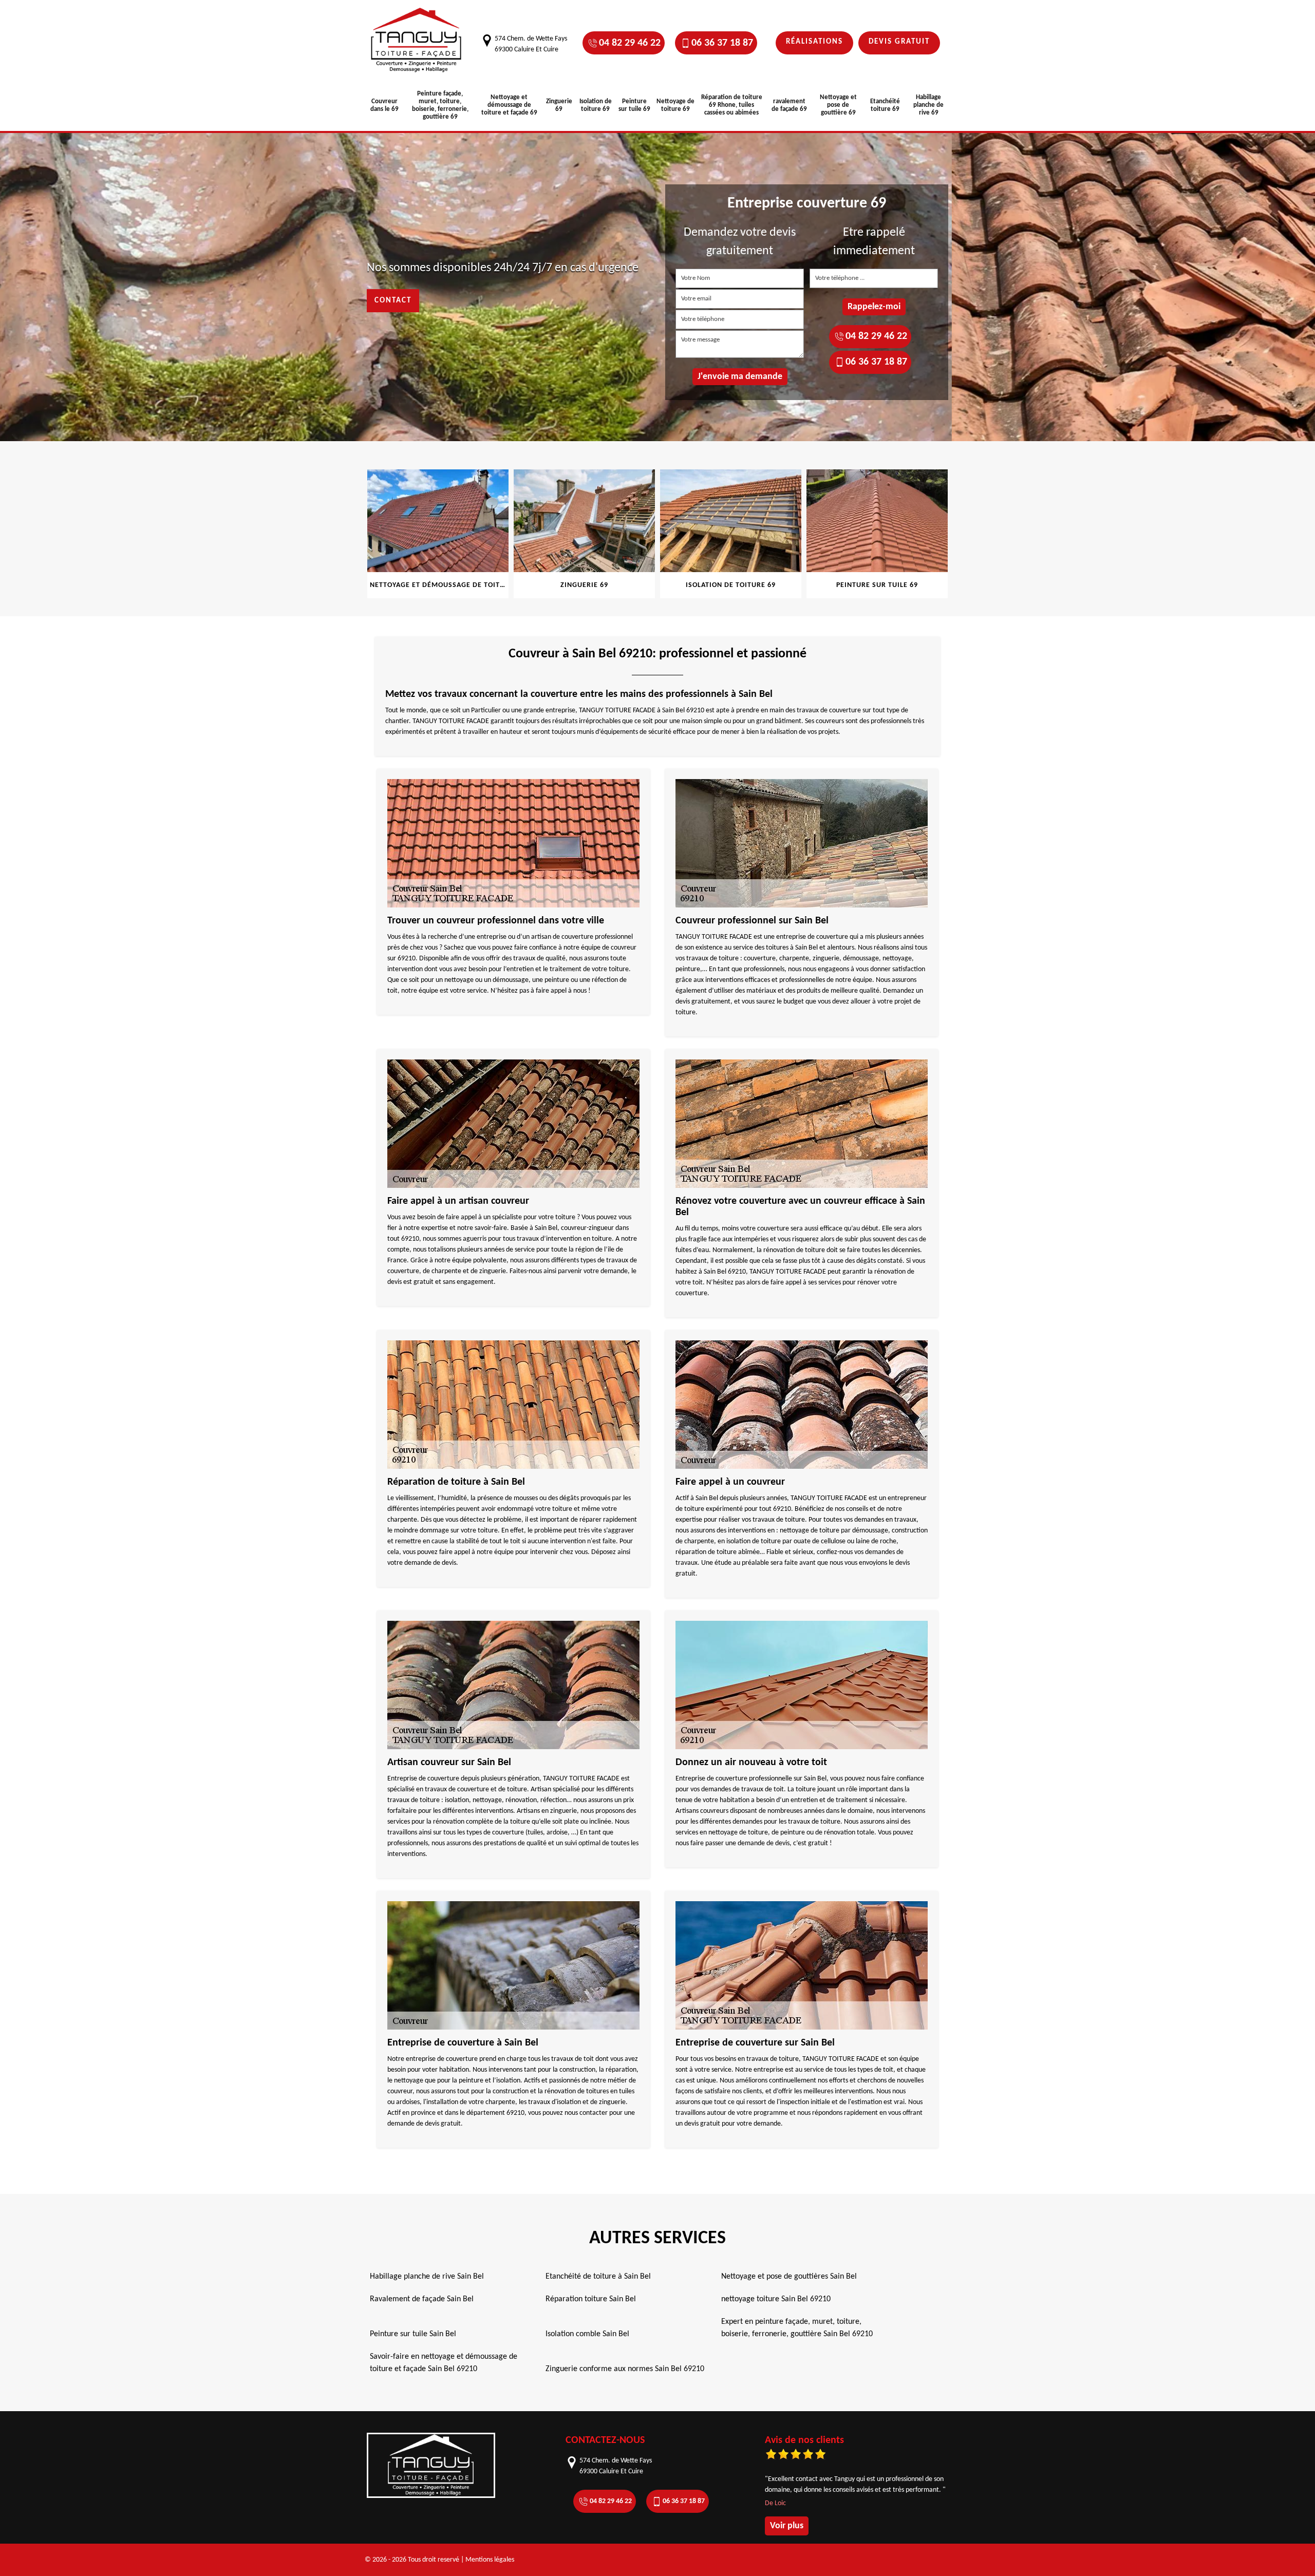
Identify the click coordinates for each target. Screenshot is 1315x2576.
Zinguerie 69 (559, 105)
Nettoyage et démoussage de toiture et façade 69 (509, 105)
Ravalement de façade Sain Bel (422, 2299)
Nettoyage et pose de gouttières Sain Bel (789, 2277)
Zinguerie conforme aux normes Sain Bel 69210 (625, 2369)
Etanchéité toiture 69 (885, 105)
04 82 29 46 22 (630, 43)
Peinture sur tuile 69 (634, 105)
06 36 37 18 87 (722, 43)
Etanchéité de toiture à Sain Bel (598, 2277)
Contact (393, 301)
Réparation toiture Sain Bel (591, 2299)
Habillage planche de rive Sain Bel (427, 2277)
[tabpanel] (438, 534)
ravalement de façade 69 (789, 105)
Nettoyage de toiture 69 (675, 105)
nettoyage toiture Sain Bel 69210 (776, 2299)
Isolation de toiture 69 (596, 105)
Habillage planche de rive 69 (928, 105)
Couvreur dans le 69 (384, 105)
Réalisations (814, 42)
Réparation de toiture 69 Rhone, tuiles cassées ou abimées (732, 105)
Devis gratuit (899, 42)
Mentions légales (490, 2560)
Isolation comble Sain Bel (587, 2334)
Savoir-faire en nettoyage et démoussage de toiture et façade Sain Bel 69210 (444, 2363)
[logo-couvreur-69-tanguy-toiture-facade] (416, 40)
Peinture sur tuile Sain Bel (413, 2334)
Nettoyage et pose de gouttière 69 (838, 105)
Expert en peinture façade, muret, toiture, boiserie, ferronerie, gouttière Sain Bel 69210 (797, 2328)
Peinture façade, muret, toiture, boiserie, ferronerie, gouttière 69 (440, 105)
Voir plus (787, 2526)
